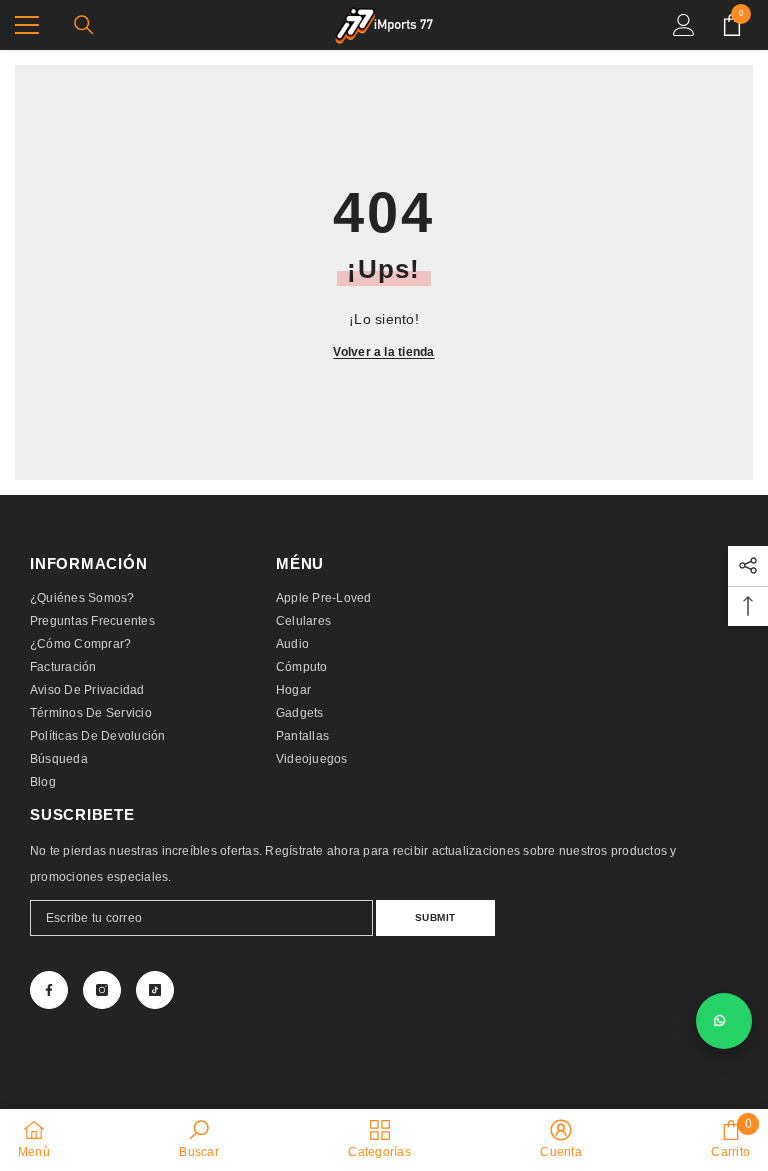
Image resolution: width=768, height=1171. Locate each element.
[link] (198, 1139)
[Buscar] (84, 25)
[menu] (27, 25)
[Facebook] (49, 990)
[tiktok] (155, 990)
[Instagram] (102, 990)
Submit (435, 917)
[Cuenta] (684, 25)
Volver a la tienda (383, 352)
